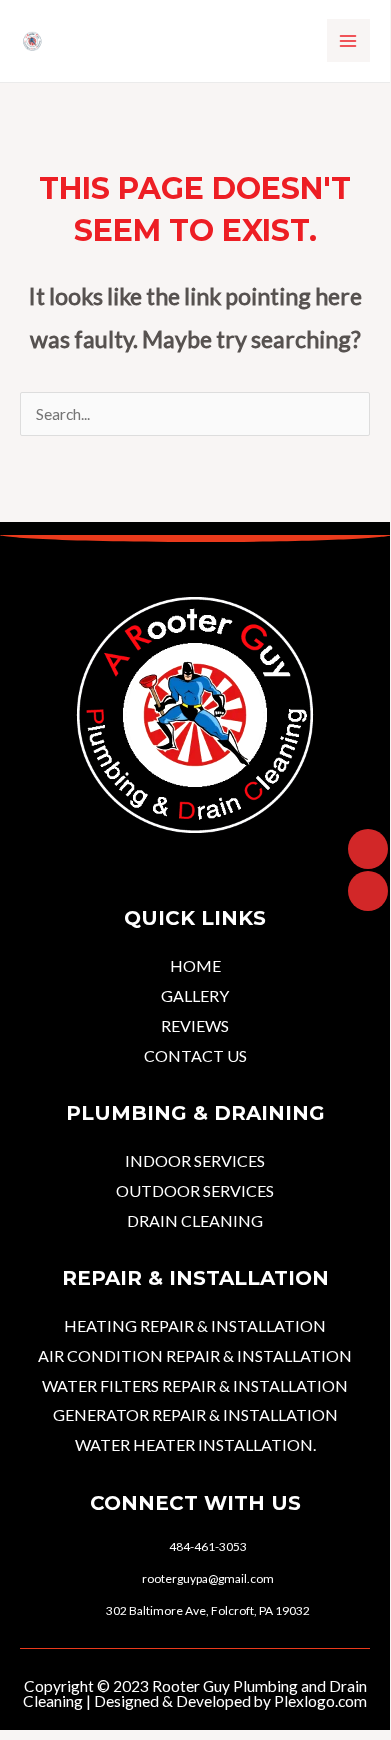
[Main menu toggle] (348, 40)
